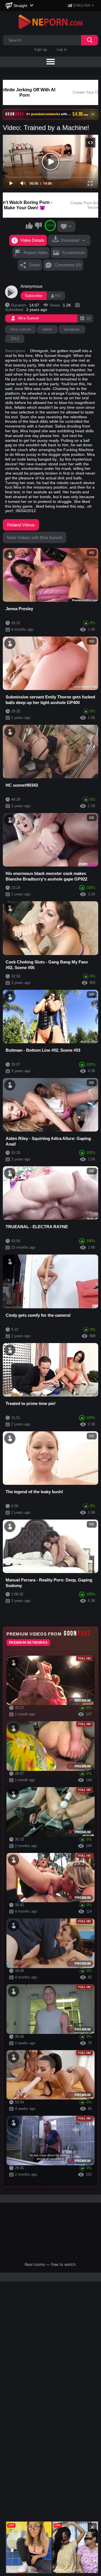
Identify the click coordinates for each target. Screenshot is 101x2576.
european (72, 329)
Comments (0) (68, 265)
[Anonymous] (12, 292)
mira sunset (21, 329)
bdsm (47, 329)
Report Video (35, 253)
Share (34, 265)
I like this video (29, 226)
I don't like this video (38, 226)
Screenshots (74, 253)
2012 (15, 339)
